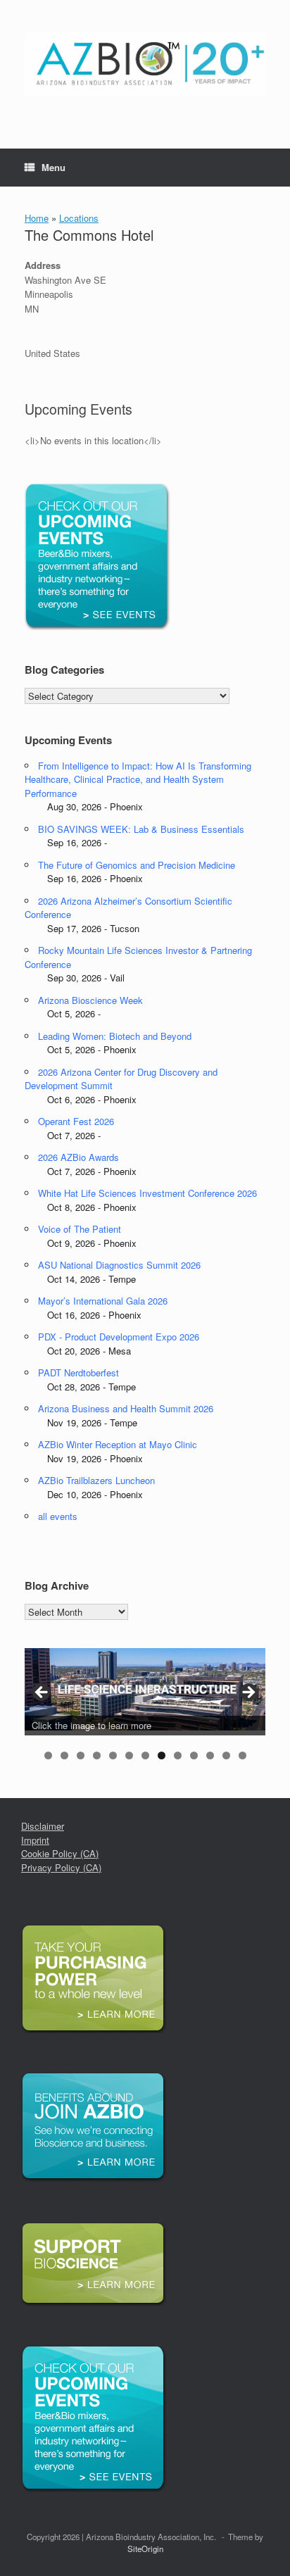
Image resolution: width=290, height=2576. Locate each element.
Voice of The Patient (80, 1229)
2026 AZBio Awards (78, 1157)
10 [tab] (194, 1755)
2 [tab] (64, 1755)
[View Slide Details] (145, 1689)
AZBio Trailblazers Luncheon (96, 1480)
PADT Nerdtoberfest (78, 1372)
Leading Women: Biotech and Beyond (115, 1036)
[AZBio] (145, 64)
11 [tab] (210, 1755)
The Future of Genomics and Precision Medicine (137, 865)
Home (37, 218)
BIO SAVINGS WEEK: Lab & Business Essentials (141, 829)
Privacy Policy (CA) (61, 1867)
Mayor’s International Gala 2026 (103, 1301)
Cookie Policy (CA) (60, 1853)
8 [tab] (162, 1755)
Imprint (35, 1840)
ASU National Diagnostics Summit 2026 (119, 1265)
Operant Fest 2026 (76, 1121)
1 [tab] (48, 1755)
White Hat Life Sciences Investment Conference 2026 (147, 1193)
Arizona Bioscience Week (90, 1000)
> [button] (248, 1693)
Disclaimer (43, 1826)
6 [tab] (129, 1755)
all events (58, 1516)
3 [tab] (81, 1755)
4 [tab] (97, 1755)
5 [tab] (113, 1755)
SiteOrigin (145, 2549)
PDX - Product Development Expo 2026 (119, 1337)
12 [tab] (226, 1755)
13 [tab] (242, 1755)
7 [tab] (145, 1755)
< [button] (42, 1693)
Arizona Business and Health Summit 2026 (126, 1408)
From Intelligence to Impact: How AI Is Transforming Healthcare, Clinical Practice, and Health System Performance (138, 779)
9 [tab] (178, 1755)
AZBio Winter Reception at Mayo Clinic (118, 1444)
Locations (79, 218)
